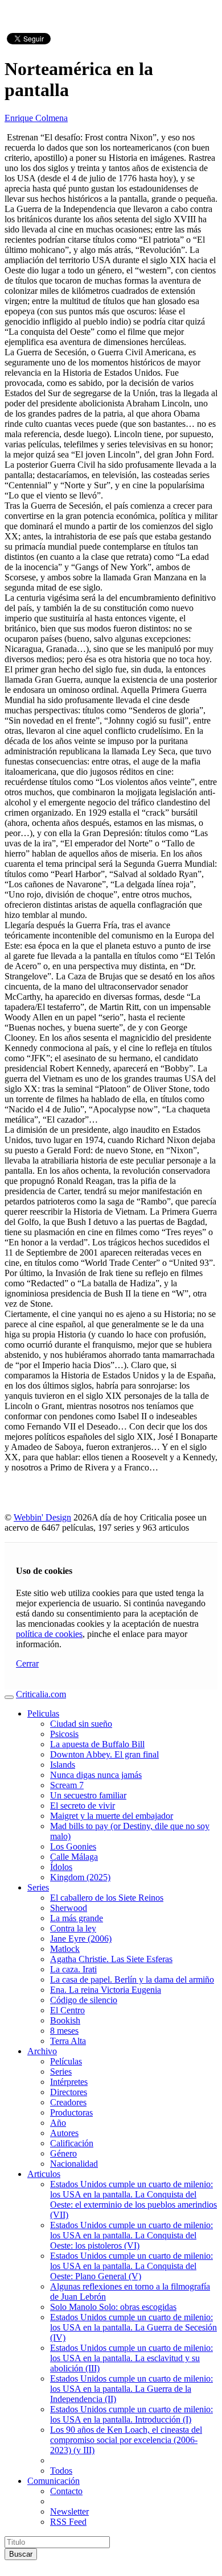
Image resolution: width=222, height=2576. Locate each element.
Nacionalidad (74, 2164)
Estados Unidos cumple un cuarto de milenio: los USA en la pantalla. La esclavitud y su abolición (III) (131, 2358)
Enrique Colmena (36, 118)
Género (63, 2153)
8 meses (64, 2031)
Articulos (44, 2174)
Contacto (66, 2491)
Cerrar (27, 1663)
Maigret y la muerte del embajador (112, 1816)
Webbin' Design (42, 1517)
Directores (69, 2092)
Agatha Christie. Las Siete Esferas (111, 1959)
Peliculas (43, 1713)
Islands (63, 1765)
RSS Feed (68, 2522)
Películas (66, 2061)
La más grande (77, 1918)
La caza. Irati (73, 1969)
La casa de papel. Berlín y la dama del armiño (132, 1979)
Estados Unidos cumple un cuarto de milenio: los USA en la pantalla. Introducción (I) (131, 2414)
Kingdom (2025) (80, 1877)
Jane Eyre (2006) (81, 1939)
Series (38, 1887)
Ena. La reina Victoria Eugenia (106, 1990)
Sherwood (69, 1908)
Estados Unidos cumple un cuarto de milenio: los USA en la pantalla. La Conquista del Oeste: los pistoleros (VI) (131, 2235)
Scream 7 (67, 1785)
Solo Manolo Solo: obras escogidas (113, 2307)
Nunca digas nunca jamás (96, 1775)
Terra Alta (68, 2041)
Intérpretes (69, 2082)
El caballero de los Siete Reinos (107, 1898)
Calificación (72, 2143)
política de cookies (49, 1634)
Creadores (68, 2102)
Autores (64, 2133)
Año (58, 2123)
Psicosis (64, 1734)
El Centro (67, 2010)
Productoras (71, 2112)
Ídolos (61, 1867)
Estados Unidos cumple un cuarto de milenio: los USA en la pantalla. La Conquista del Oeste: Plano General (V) (131, 2266)
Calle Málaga (74, 1857)
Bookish (65, 2020)
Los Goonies (73, 1846)
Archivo (42, 2051)
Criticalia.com (41, 1694)
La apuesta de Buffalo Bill (97, 1744)
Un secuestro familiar (88, 1795)
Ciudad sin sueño (81, 1724)
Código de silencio (84, 2000)
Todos (61, 2471)
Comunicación (54, 2481)
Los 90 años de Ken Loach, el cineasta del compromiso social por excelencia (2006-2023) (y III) (126, 2440)
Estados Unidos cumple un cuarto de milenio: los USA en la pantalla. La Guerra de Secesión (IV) (133, 2327)
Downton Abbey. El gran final (104, 1754)
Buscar (21, 2554)
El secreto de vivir (83, 1806)
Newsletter (69, 2511)
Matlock (65, 1949)
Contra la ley (73, 1928)
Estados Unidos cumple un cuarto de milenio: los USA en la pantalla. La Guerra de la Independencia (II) (131, 2389)
